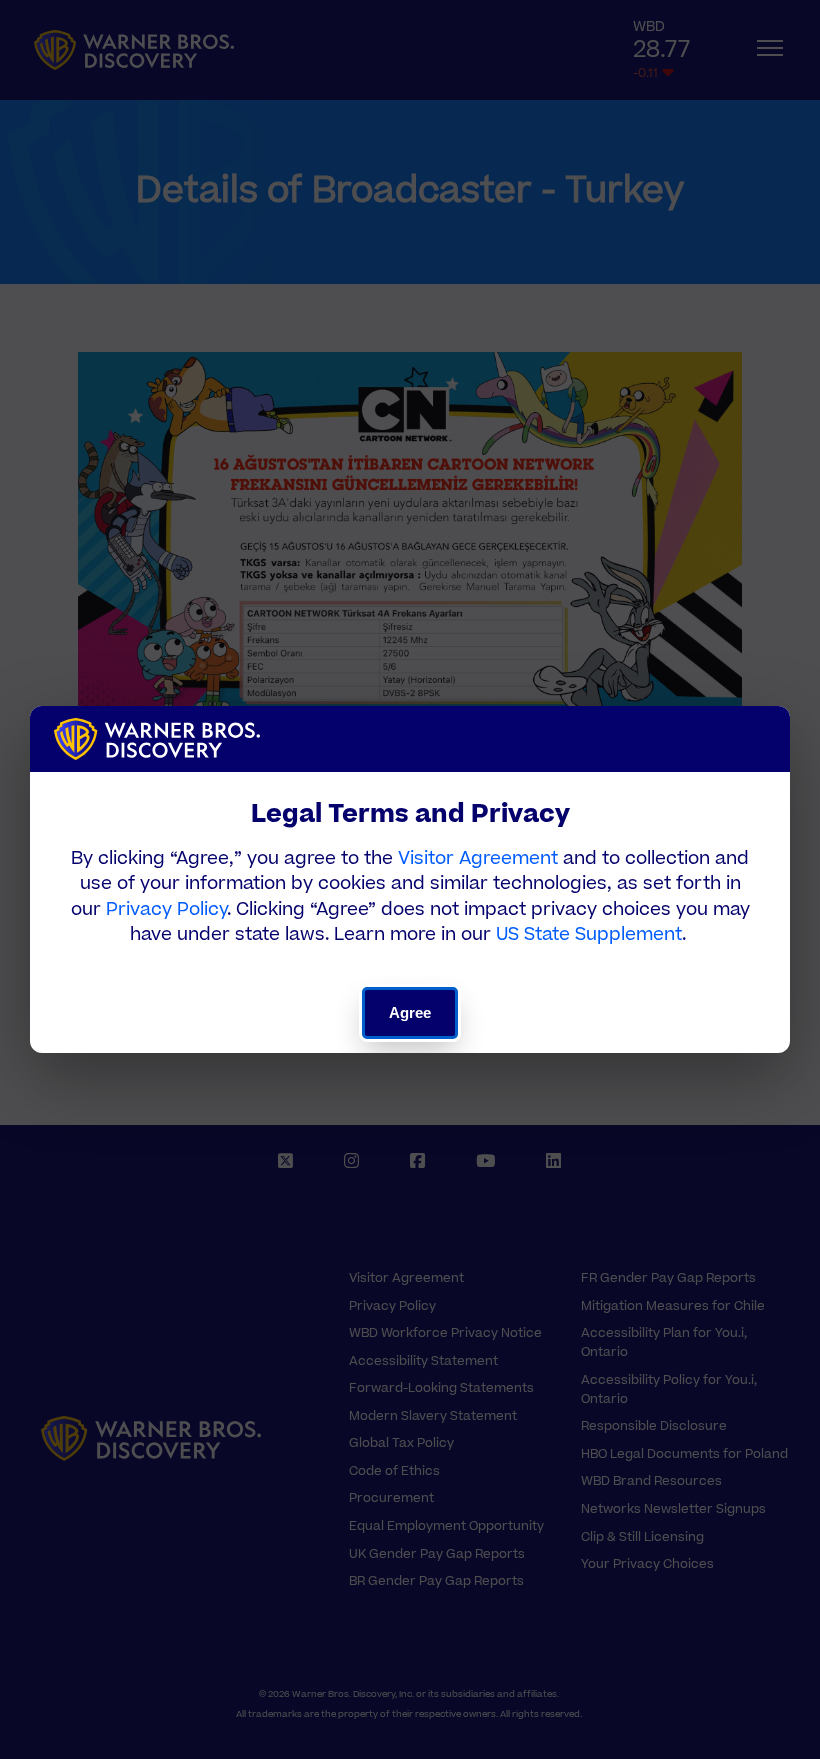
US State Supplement (589, 934)
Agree (410, 1012)
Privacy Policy (166, 909)
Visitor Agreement (478, 858)
